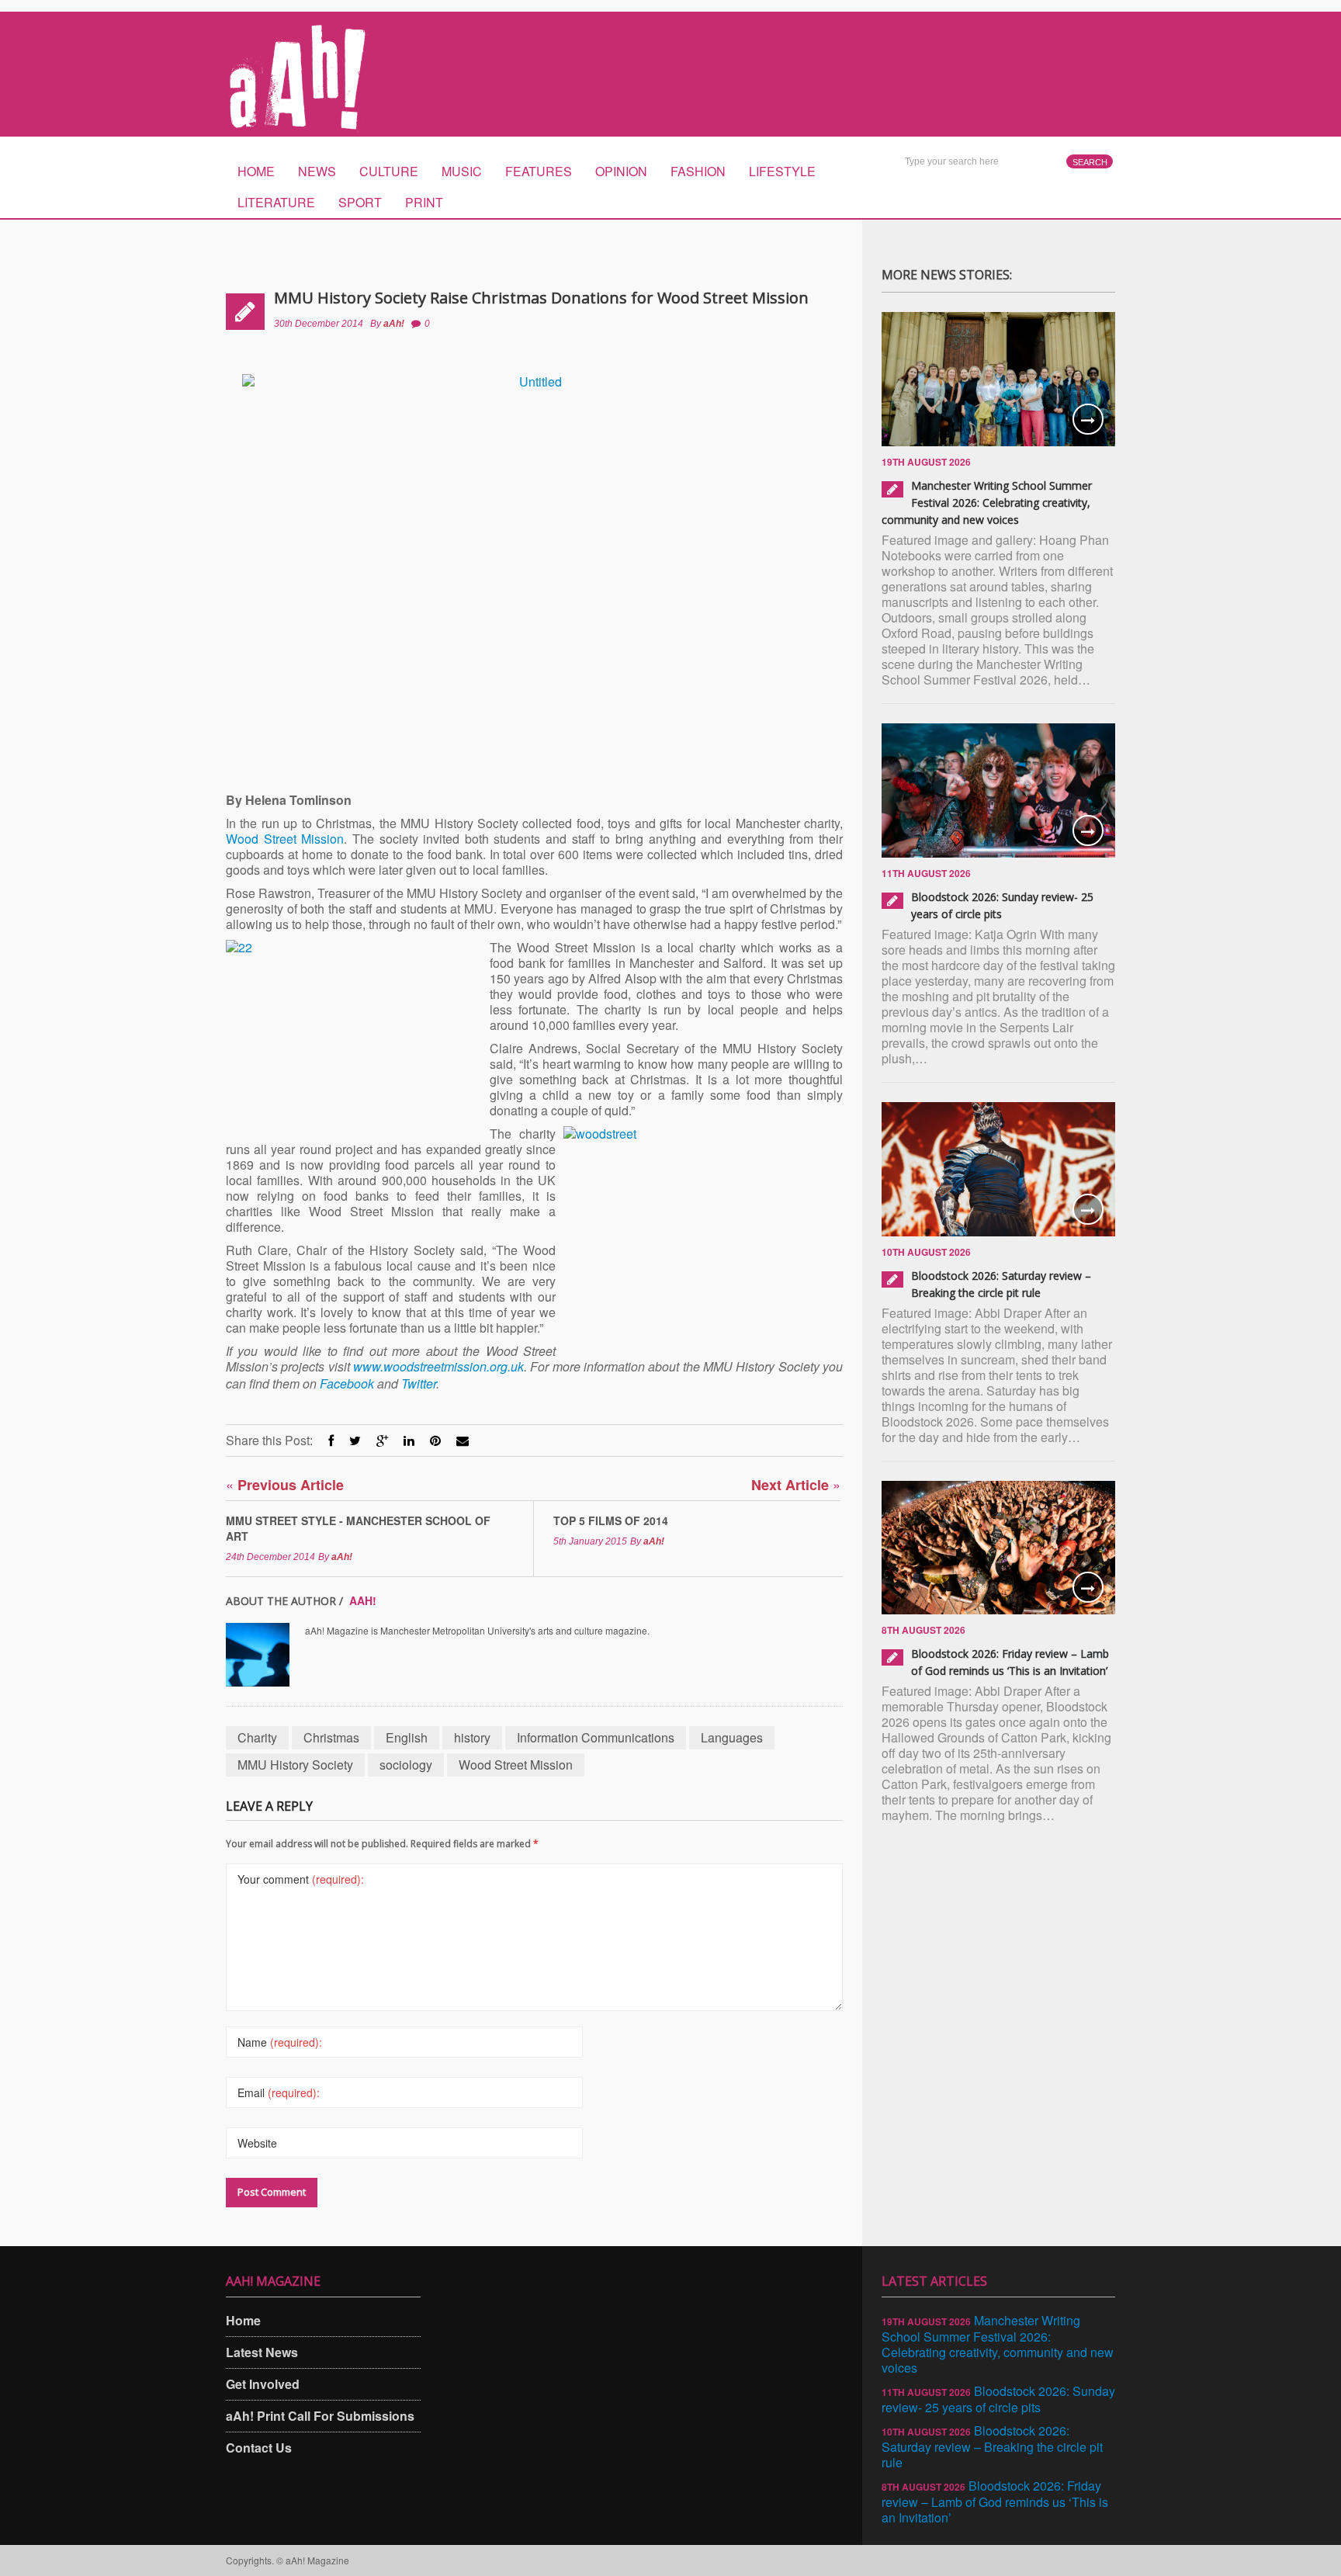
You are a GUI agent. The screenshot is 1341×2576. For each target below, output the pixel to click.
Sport (360, 202)
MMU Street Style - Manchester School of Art (358, 1528)
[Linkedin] (409, 1440)
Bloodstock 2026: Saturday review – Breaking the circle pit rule (992, 2446)
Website (257, 2143)
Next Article (796, 1484)
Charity (257, 1737)
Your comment (301, 1879)
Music (462, 171)
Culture (389, 171)
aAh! (394, 324)
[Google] (382, 1440)
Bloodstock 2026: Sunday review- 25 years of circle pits (998, 2399)
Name (280, 2042)
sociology (406, 1765)
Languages (732, 1737)
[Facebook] (331, 1440)
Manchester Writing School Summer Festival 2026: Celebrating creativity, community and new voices (987, 503)
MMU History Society (295, 1765)
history (472, 1737)
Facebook (347, 1383)
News (317, 171)
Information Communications (596, 1737)
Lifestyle (782, 171)
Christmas (331, 1737)
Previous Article (285, 1484)
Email (279, 2092)
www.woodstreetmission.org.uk (438, 1366)
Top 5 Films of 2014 (611, 1520)
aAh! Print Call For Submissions (320, 2416)
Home (256, 171)
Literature (276, 202)
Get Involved (263, 2384)
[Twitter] (355, 1440)
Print (424, 202)
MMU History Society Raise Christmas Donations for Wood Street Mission (541, 298)
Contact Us (259, 2448)
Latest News (262, 2352)
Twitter (419, 1383)
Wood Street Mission (285, 839)
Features (539, 171)
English (407, 1737)
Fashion (698, 171)
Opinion (621, 171)
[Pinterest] (435, 1440)
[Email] (463, 1440)
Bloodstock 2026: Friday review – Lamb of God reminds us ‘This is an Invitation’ (995, 2501)
